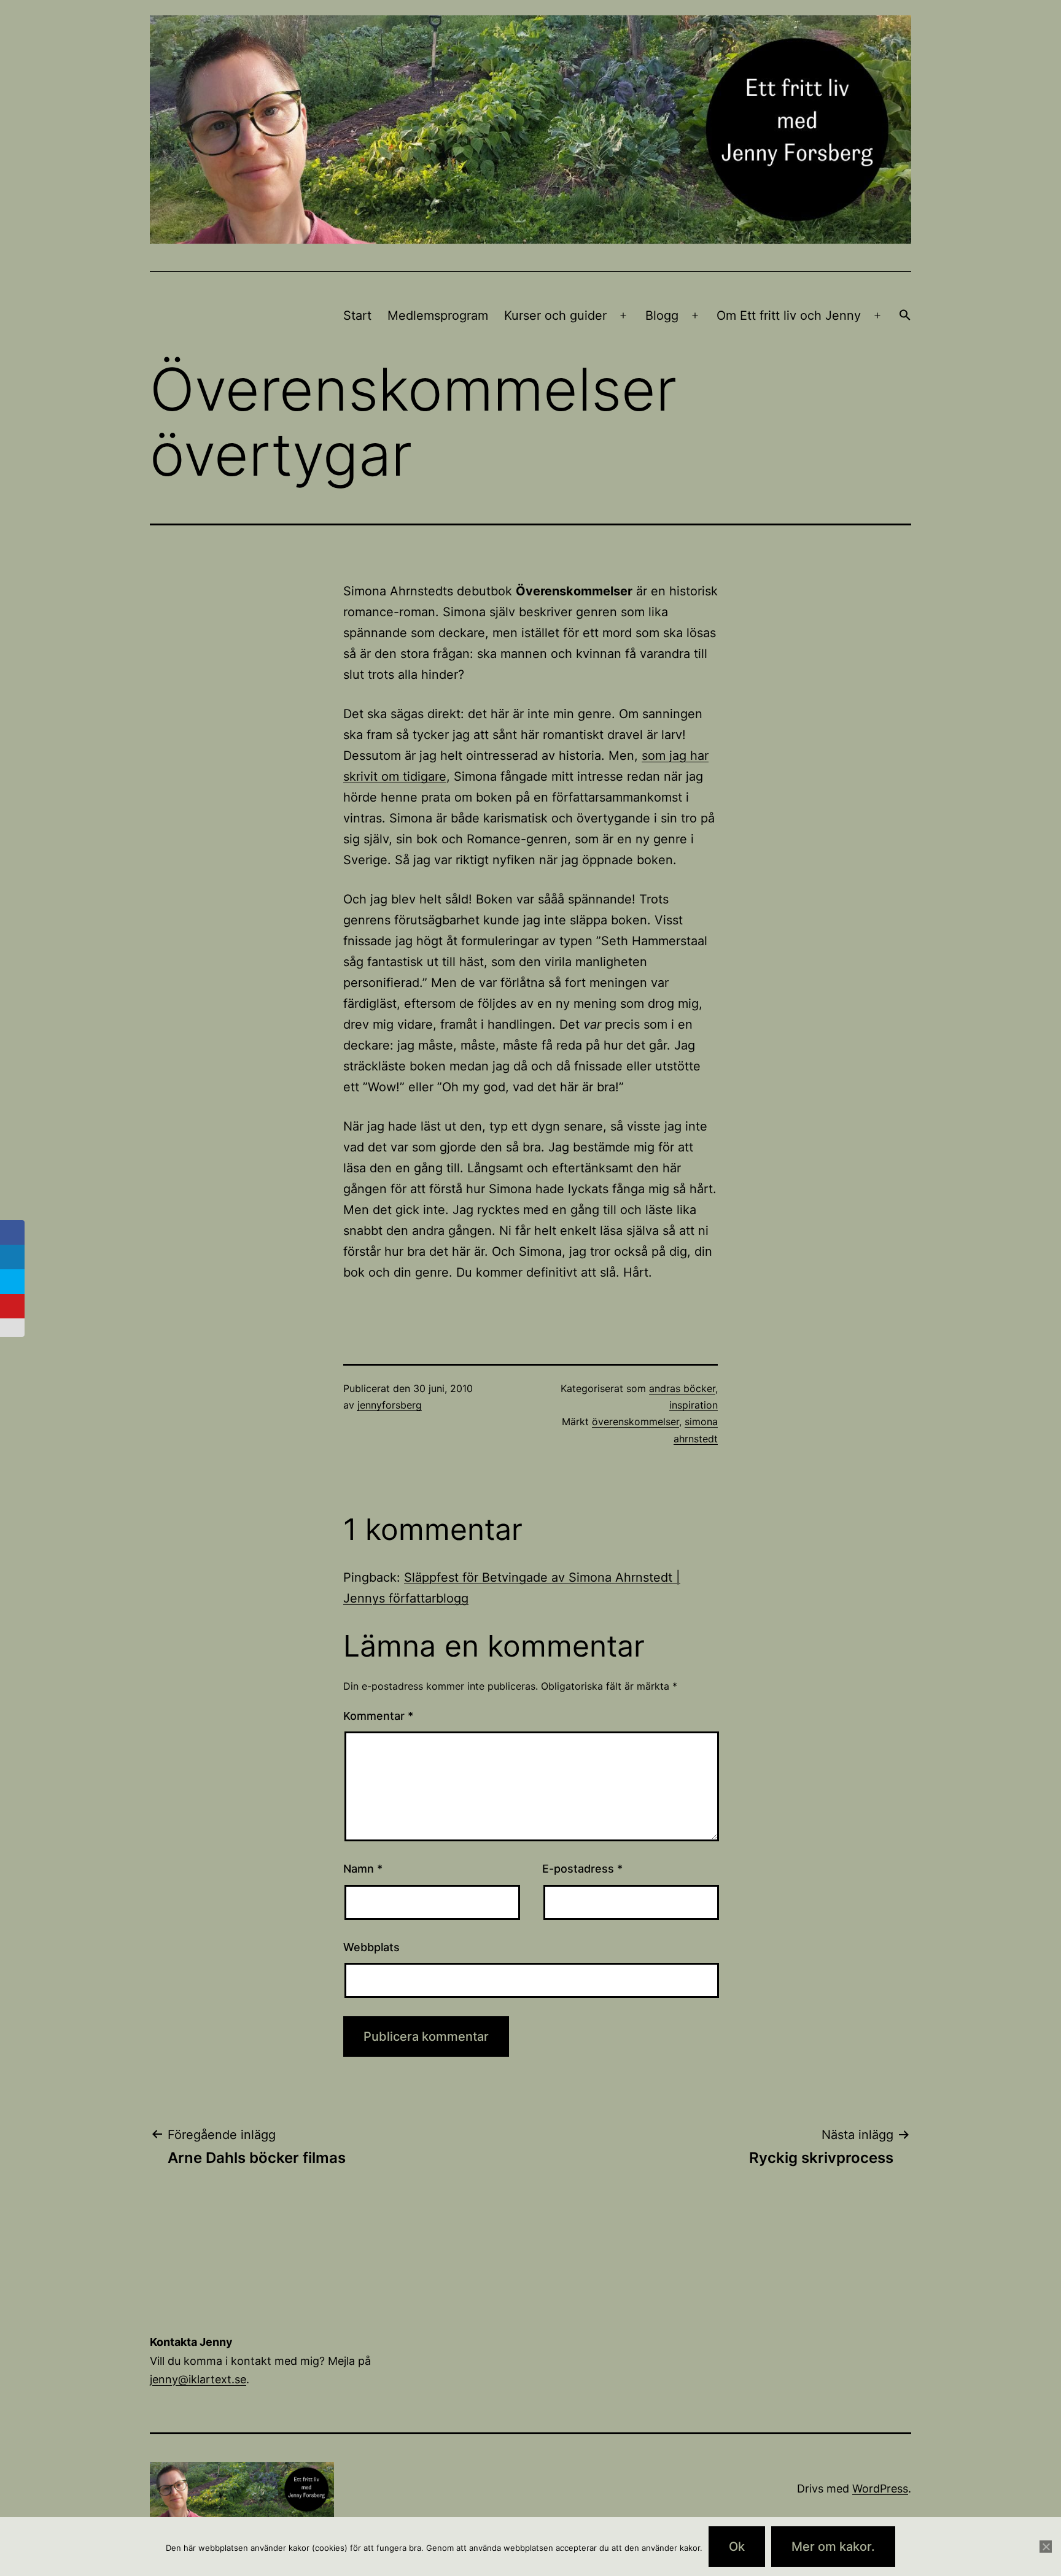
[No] (1046, 2547)
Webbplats (371, 1947)
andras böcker (682, 1388)
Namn (363, 1869)
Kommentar (378, 1716)
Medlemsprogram (438, 315)
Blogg (662, 315)
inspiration (694, 1405)
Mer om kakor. (833, 2547)
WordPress (880, 2489)
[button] (905, 316)
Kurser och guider (555, 315)
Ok (737, 2547)
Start (357, 315)
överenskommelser (635, 1421)
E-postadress (582, 1869)
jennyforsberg (390, 1405)
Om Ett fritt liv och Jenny (789, 315)
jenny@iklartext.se (198, 2379)
